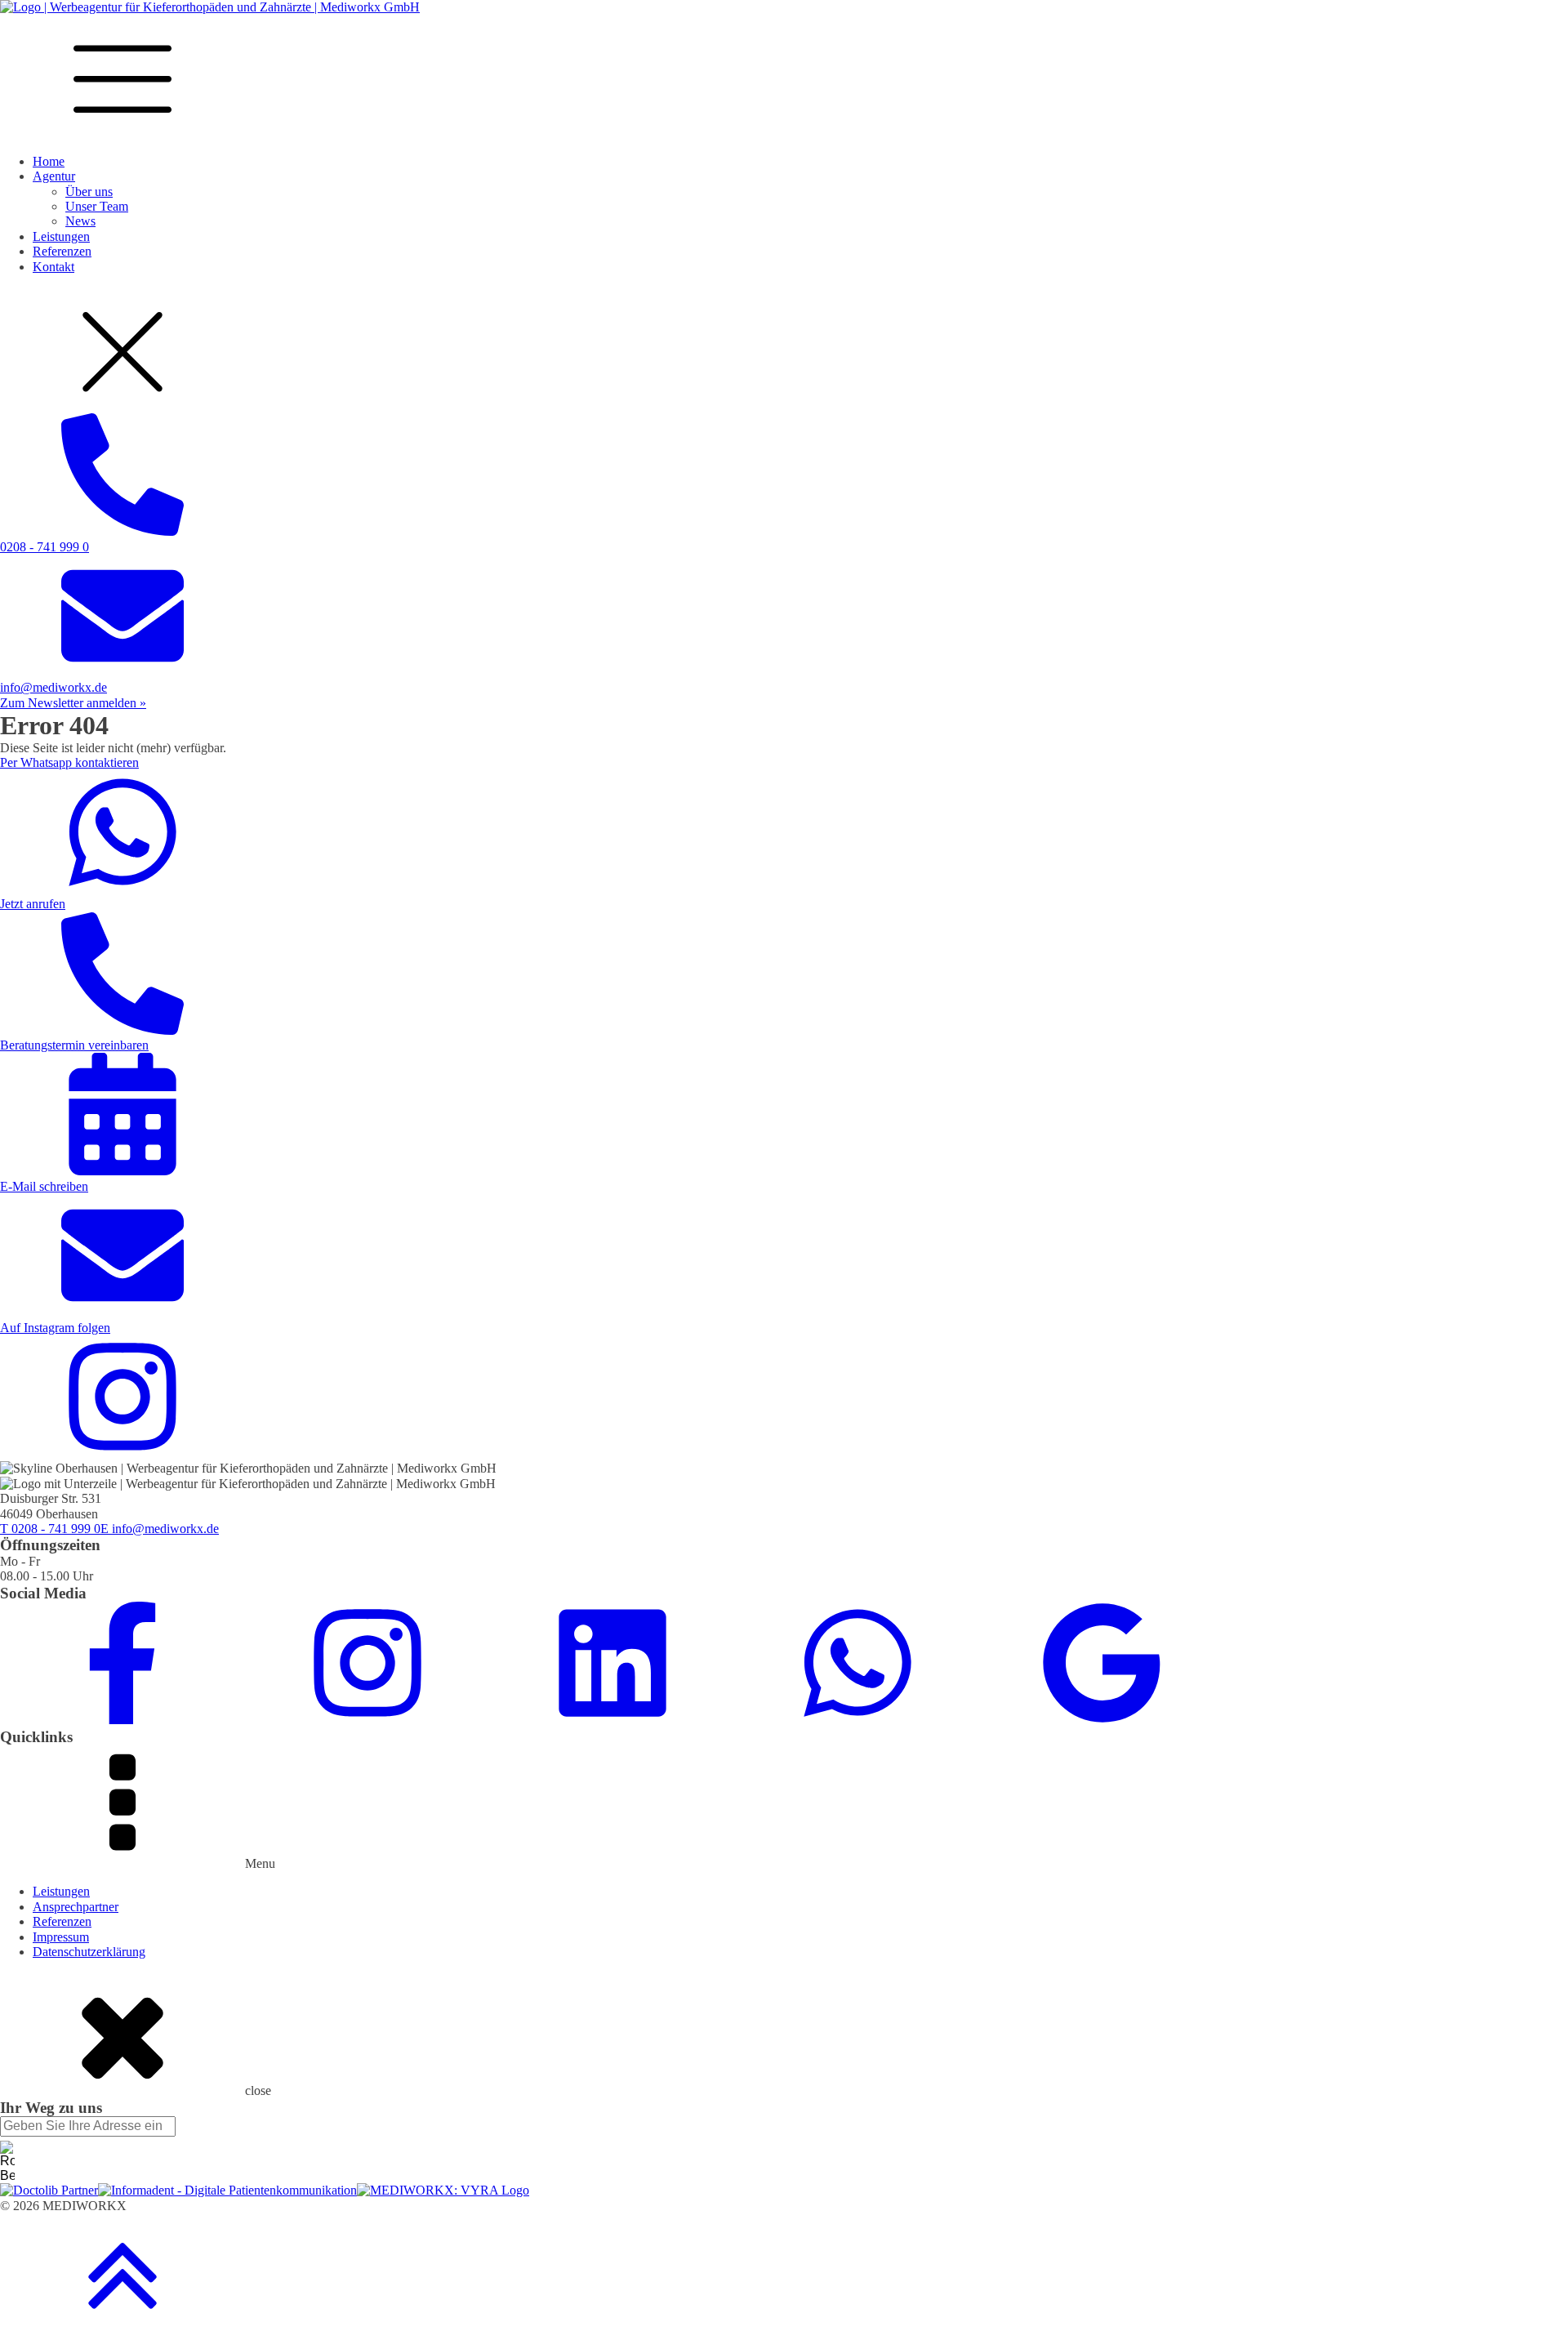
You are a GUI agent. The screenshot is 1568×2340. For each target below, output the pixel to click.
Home (49, 161)
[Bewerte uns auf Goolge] (1102, 1720)
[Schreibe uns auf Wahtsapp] (857, 1720)
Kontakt (53, 267)
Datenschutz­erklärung (89, 1952)
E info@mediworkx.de (160, 1529)
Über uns (89, 192)
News (80, 221)
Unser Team (97, 206)
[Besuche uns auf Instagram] (367, 1720)
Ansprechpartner (76, 1907)
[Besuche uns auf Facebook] (122, 1720)
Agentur (54, 176)
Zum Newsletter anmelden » (73, 703)
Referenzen (62, 251)
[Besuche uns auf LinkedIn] (612, 1720)
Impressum (61, 1937)
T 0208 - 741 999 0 (50, 1529)
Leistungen (61, 236)
